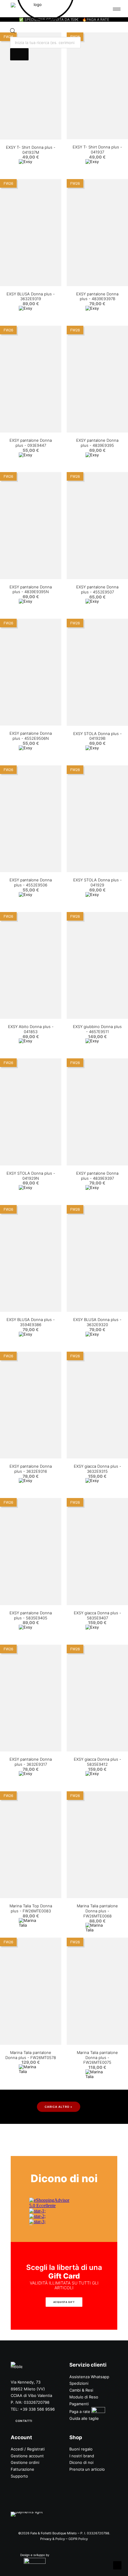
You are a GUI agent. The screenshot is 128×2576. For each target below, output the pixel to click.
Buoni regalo (81, 2449)
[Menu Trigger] (117, 9)
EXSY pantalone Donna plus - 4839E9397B (97, 296)
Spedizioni (79, 2383)
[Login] (93, 9)
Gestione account (27, 2456)
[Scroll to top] (117, 2565)
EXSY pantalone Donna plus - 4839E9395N (31, 589)
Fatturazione (22, 2469)
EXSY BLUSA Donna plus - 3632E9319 (31, 296)
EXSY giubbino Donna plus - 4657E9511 (97, 1029)
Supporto (19, 2476)
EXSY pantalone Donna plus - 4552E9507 (97, 589)
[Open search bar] (13, 32)
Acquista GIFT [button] (64, 2302)
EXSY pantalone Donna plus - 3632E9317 (31, 1762)
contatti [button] (24, 2421)
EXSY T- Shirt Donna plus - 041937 (97, 149)
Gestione (19, 2462)
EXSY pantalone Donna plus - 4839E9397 (97, 1176)
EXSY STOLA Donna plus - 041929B (97, 736)
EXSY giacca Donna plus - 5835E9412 (97, 1762)
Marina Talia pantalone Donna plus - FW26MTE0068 (97, 1911)
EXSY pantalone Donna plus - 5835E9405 (31, 1615)
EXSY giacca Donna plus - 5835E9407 (97, 1615)
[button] (31, 86)
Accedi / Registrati (28, 2449)
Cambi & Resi (81, 2390)
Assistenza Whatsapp (89, 2377)
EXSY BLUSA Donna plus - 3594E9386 (31, 1322)
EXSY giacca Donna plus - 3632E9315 (97, 1469)
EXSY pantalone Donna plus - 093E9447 (31, 443)
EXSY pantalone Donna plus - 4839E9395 (97, 443)
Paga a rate (80, 2412)
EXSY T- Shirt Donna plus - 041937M (31, 150)
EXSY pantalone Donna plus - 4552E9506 (31, 882)
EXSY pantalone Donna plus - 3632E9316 (31, 1469)
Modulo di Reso (84, 2397)
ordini (34, 2462)
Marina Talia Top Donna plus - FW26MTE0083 (31, 1908)
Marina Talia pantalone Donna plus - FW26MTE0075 (97, 2058)
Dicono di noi (81, 2462)
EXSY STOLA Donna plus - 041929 (97, 882)
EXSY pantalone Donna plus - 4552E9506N (31, 736)
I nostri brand (82, 2456)
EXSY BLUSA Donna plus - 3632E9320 (97, 1322)
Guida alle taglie (84, 2418)
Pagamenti (79, 2404)
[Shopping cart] (102, 9)
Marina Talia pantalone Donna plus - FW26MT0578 (31, 2055)
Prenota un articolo (87, 2469)
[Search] (19, 54)
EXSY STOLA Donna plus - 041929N (31, 1176)
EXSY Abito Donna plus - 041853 (31, 1029)
